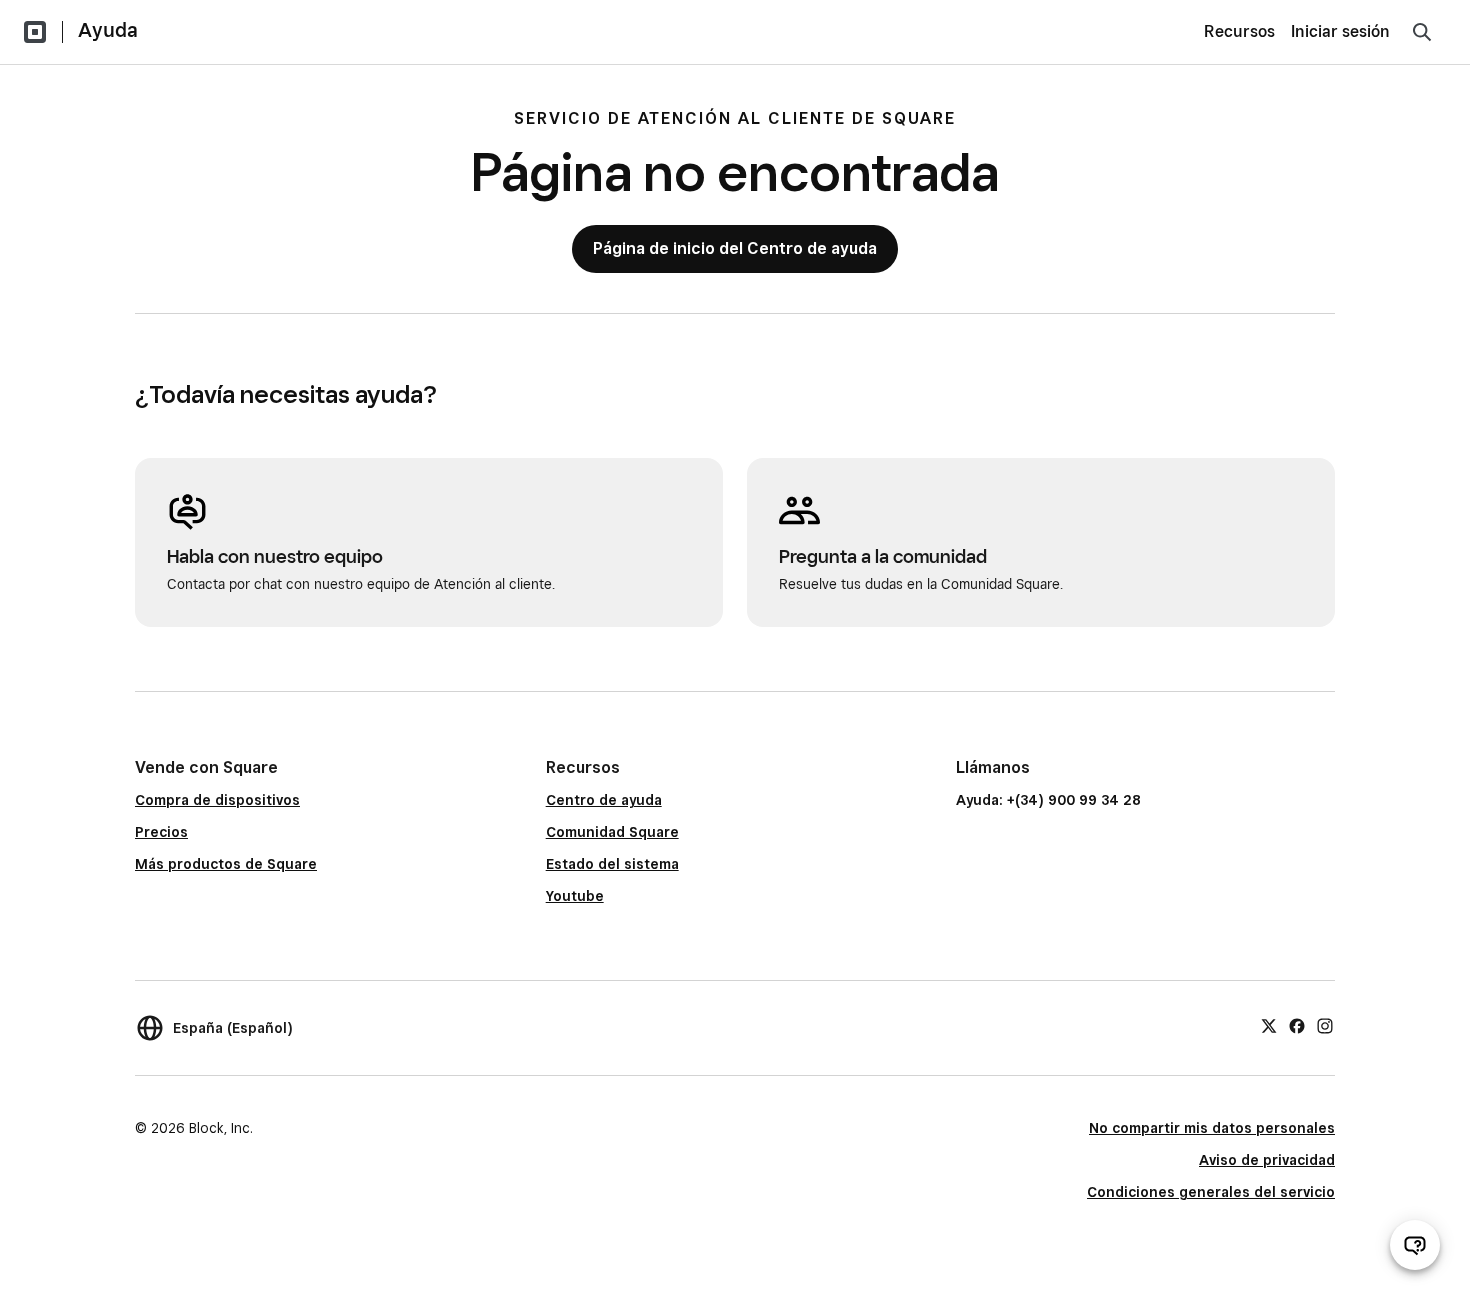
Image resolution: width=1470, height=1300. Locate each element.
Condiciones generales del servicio (1211, 1192)
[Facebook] (1297, 1025)
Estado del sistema (612, 864)
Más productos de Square (226, 864)
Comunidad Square (612, 832)
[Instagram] (1325, 1025)
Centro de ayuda (604, 800)
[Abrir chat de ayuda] (1415, 1245)
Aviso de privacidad (1267, 1160)
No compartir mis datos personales (1212, 1128)
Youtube (575, 896)
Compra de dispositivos (217, 800)
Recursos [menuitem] (1239, 31)
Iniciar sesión (1340, 31)
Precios (161, 832)
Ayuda (108, 30)
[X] (1269, 1025)
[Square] (35, 32)
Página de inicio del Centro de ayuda (735, 248)
